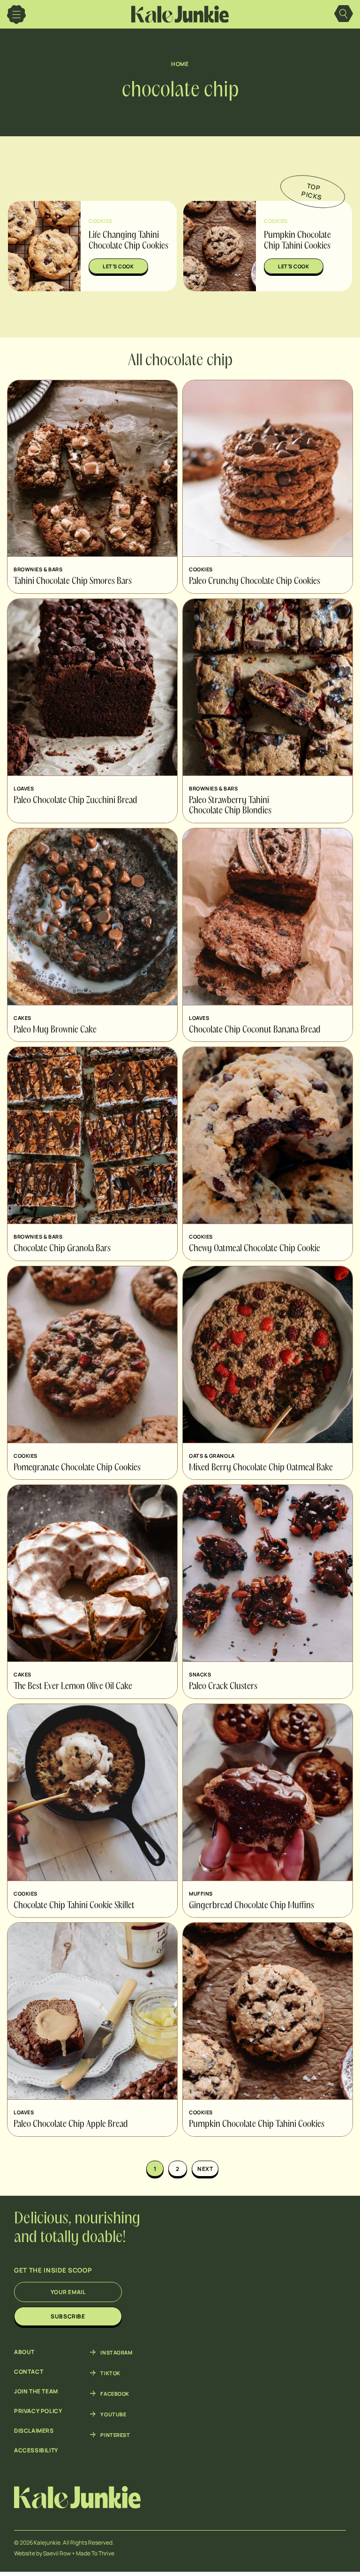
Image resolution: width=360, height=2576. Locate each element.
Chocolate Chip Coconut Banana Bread (255, 1030)
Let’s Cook (118, 266)
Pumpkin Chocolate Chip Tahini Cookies (257, 2125)
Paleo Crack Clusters (223, 1687)
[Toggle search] (344, 15)
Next (205, 2169)
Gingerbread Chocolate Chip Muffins (251, 1906)
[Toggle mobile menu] (16, 15)
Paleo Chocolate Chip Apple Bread (71, 2125)
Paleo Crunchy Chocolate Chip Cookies (255, 582)
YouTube (113, 2414)
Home (180, 64)
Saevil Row (57, 2553)
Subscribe (68, 2316)
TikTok (110, 2373)
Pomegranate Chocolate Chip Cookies (77, 1468)
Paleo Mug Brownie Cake (55, 1030)
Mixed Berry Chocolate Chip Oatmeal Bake (261, 1468)
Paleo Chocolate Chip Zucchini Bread (75, 801)
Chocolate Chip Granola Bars (62, 1249)
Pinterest (115, 2435)
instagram (116, 2352)
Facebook (115, 2393)
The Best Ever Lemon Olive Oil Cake (73, 1687)
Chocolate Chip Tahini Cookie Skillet (74, 1906)
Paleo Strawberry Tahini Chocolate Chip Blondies (230, 806)
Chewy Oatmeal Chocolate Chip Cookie (255, 1249)
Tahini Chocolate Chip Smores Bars (73, 582)
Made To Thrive (95, 2553)
